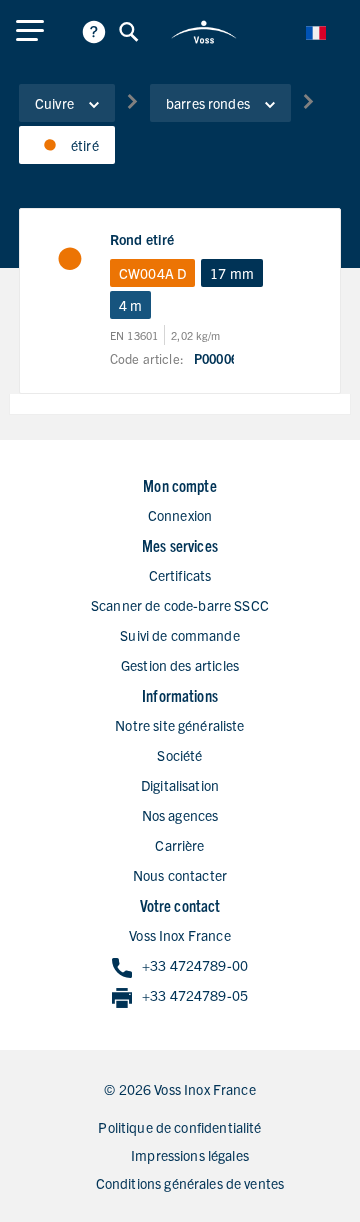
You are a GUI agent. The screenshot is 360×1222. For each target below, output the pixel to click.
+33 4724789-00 (195, 965)
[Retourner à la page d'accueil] (203, 32)
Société (179, 755)
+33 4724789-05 (195, 995)
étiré (85, 145)
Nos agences (180, 815)
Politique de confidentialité (179, 1127)
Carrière (179, 845)
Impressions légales (190, 1155)
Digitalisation (180, 785)
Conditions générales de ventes (190, 1183)
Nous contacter (180, 875)
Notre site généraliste (179, 725)
